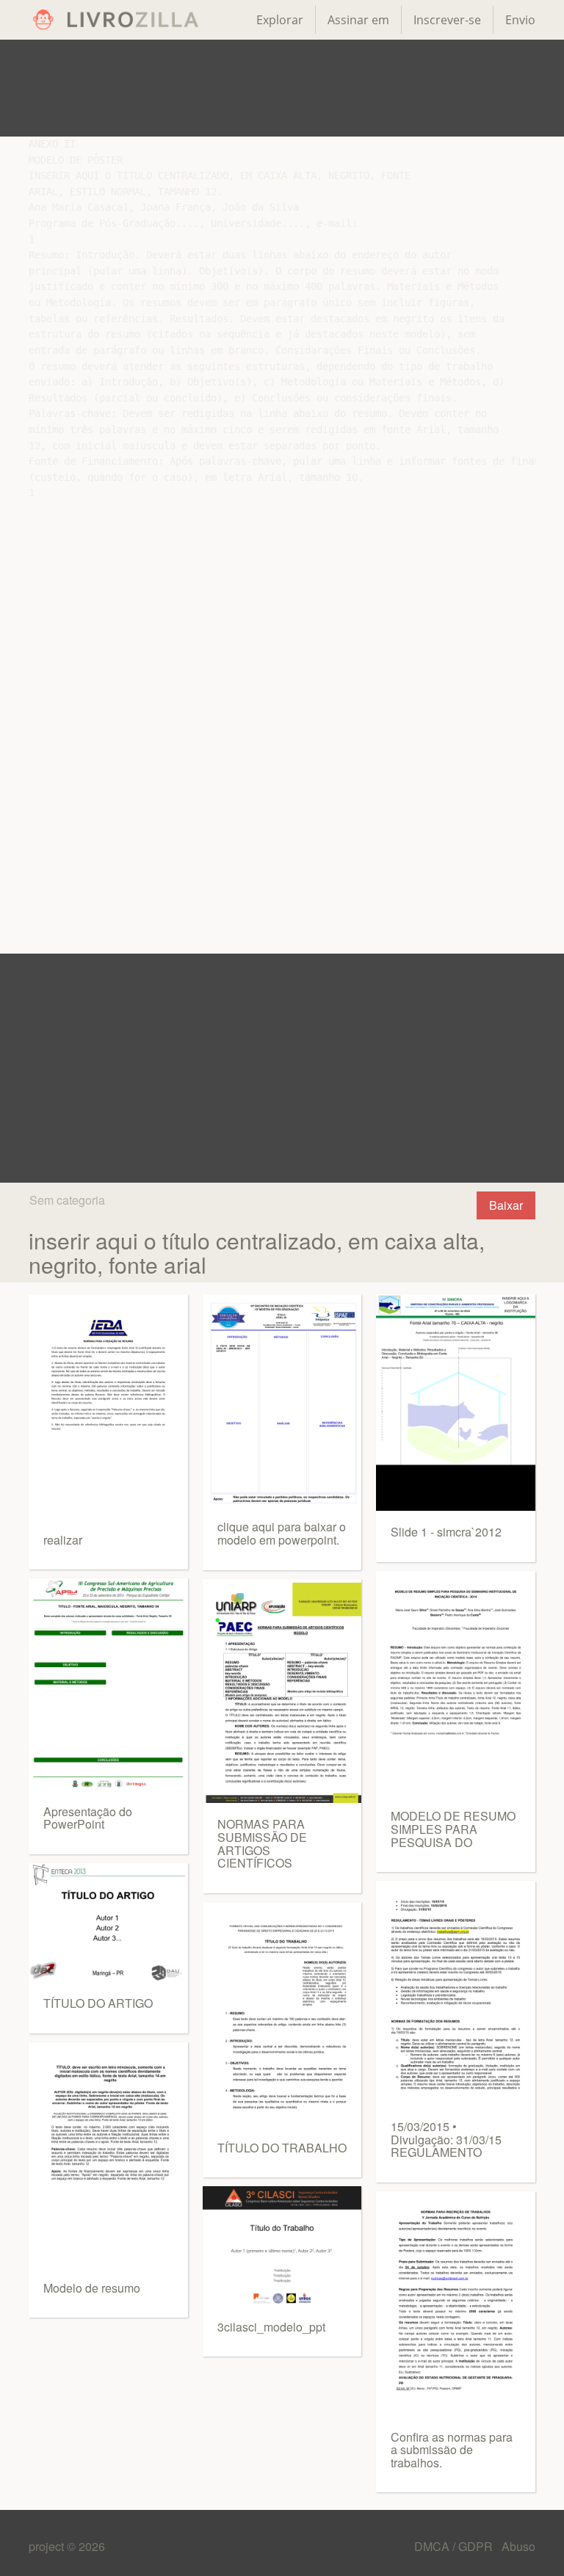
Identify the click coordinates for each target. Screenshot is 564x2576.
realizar (63, 1540)
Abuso (518, 2546)
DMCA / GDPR (455, 2546)
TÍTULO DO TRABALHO (282, 2148)
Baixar (506, 1205)
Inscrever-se (447, 20)
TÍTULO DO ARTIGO (98, 2003)
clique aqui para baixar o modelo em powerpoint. (282, 1533)
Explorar (280, 20)
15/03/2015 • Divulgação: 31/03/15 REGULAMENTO (446, 2139)
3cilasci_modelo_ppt (271, 2327)
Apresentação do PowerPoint (88, 1818)
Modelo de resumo (92, 2288)
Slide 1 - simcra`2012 (446, 1532)
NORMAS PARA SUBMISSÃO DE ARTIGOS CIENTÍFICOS (262, 1843)
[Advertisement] (282, 88)
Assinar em (358, 20)
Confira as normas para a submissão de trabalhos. (452, 2450)
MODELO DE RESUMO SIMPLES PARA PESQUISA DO (453, 1829)
